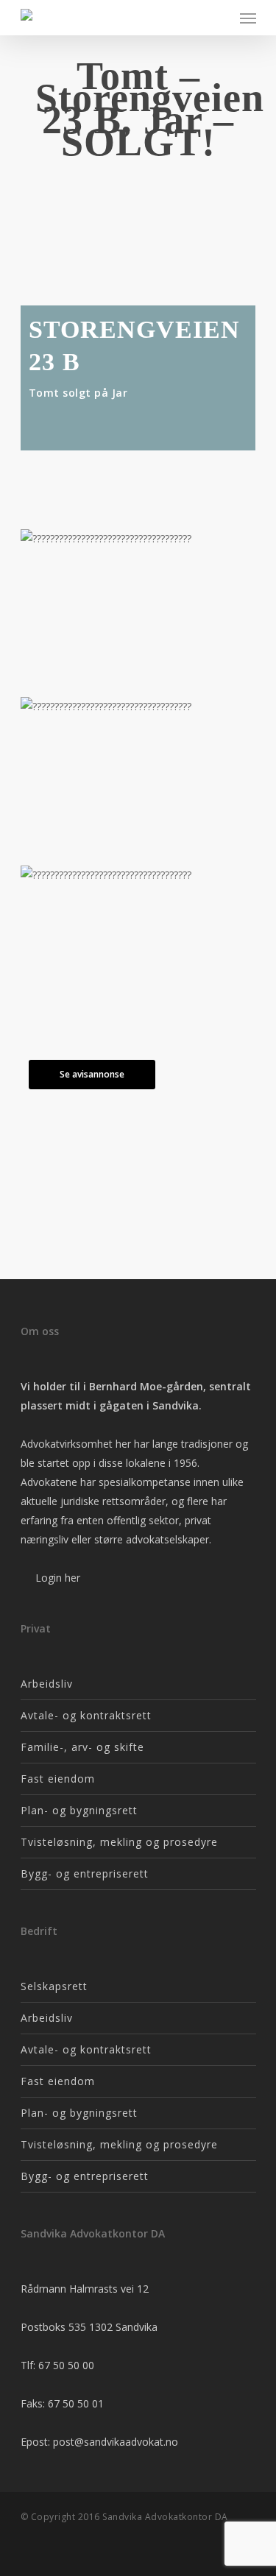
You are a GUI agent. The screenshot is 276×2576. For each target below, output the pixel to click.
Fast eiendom (58, 1779)
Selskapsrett (54, 1986)
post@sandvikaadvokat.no (116, 2442)
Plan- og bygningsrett (79, 1810)
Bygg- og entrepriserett (85, 1873)
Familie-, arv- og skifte (82, 1747)
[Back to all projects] (134, 191)
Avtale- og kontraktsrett (86, 1715)
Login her (56, 1578)
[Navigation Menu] (248, 18)
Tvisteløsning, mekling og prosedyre (119, 1842)
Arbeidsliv (47, 1684)
